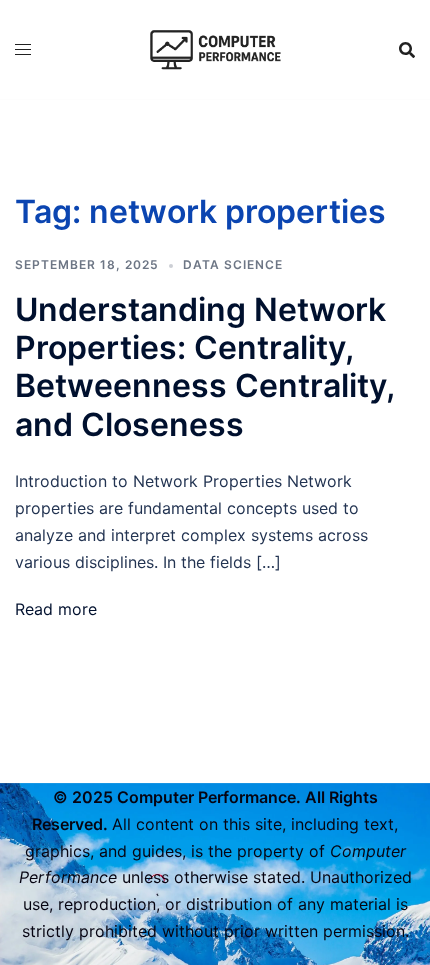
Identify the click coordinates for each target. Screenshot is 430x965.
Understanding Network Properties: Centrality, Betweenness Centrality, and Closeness (204, 367)
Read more (56, 609)
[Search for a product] (407, 50)
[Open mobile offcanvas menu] (23, 49)
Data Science (233, 264)
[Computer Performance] (214, 48)
